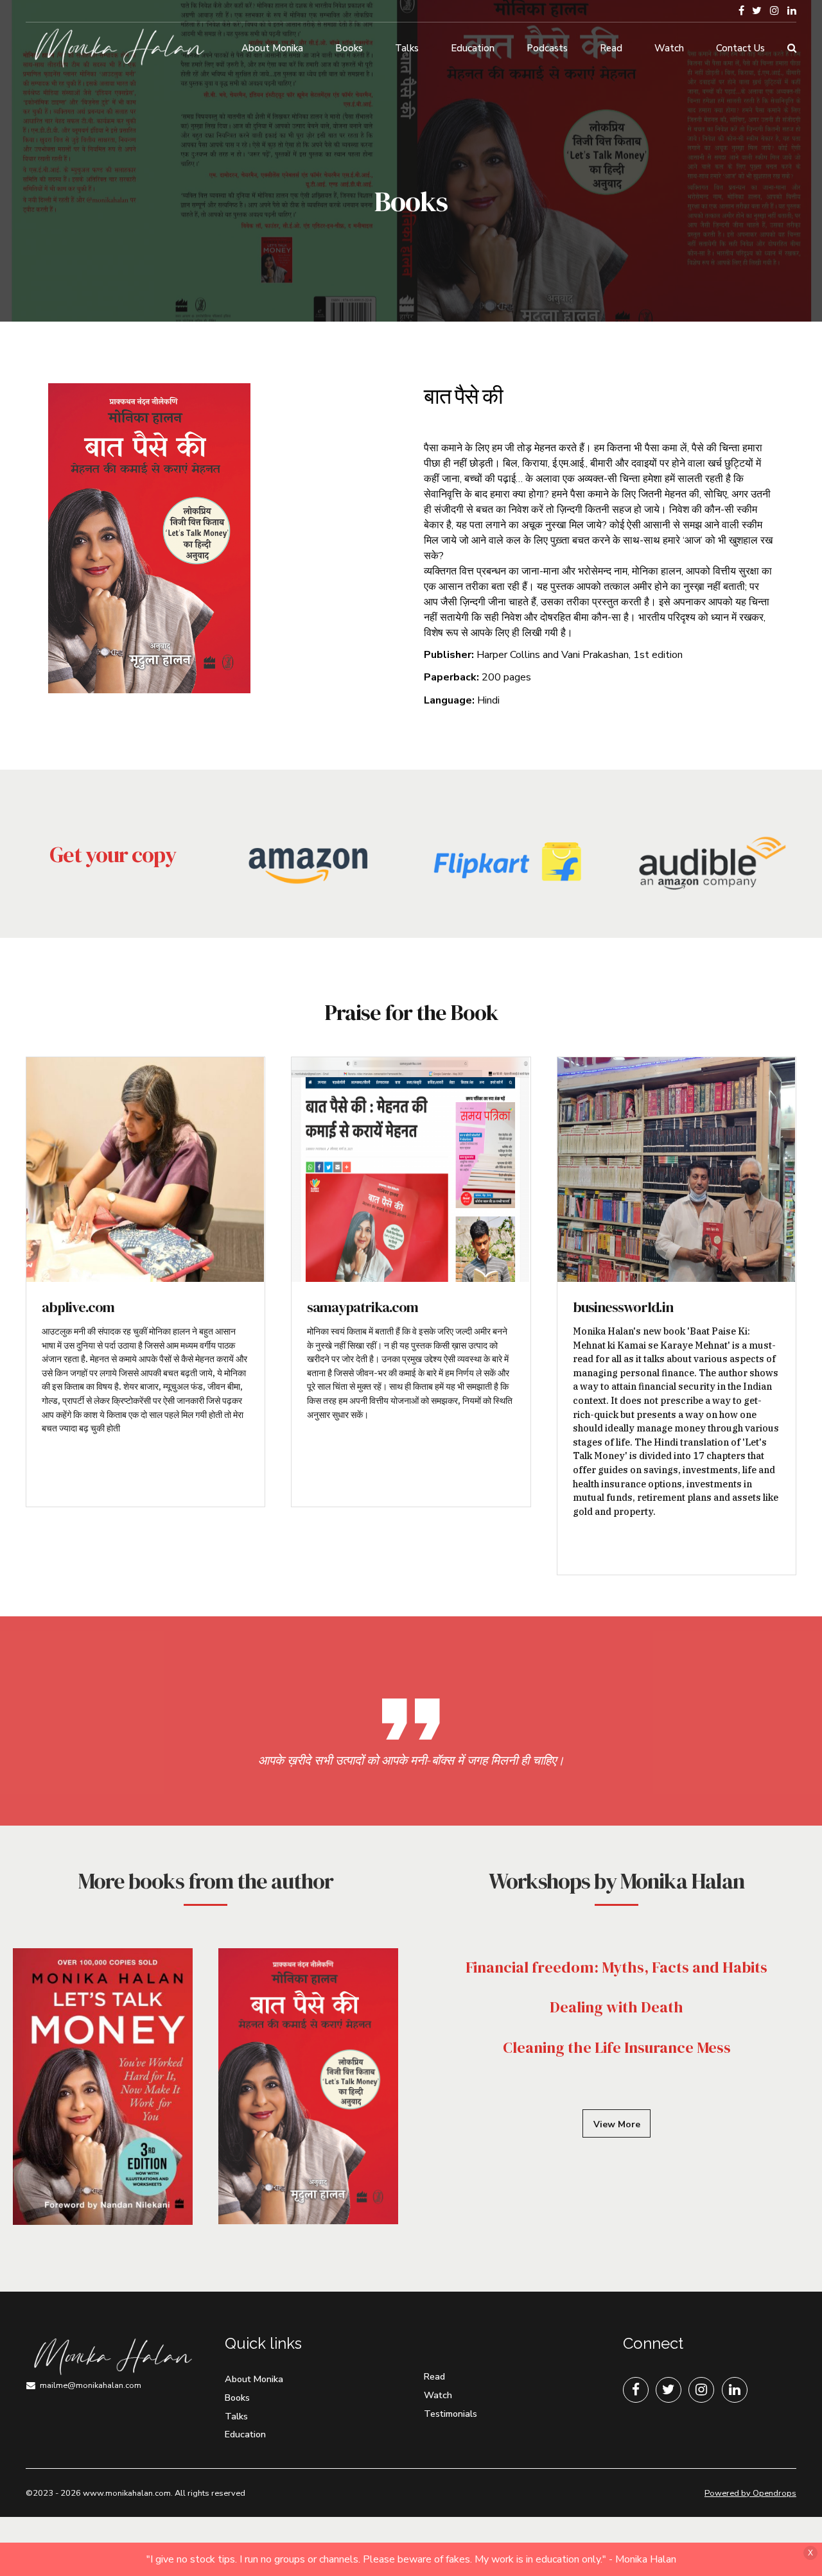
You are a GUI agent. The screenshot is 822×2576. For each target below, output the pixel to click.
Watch (669, 48)
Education (473, 48)
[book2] (308, 2086)
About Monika (272, 48)
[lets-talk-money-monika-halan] (103, 2087)
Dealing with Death (616, 2007)
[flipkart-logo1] (511, 862)
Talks (407, 48)
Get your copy (113, 854)
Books (349, 48)
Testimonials (450, 2414)
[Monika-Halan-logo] (112, 2357)
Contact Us (740, 48)
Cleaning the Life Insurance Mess (617, 2047)
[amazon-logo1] (311, 874)
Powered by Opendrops (750, 2493)
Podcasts (547, 48)
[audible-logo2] (710, 862)
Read (611, 48)
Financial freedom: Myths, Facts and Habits (616, 1967)
